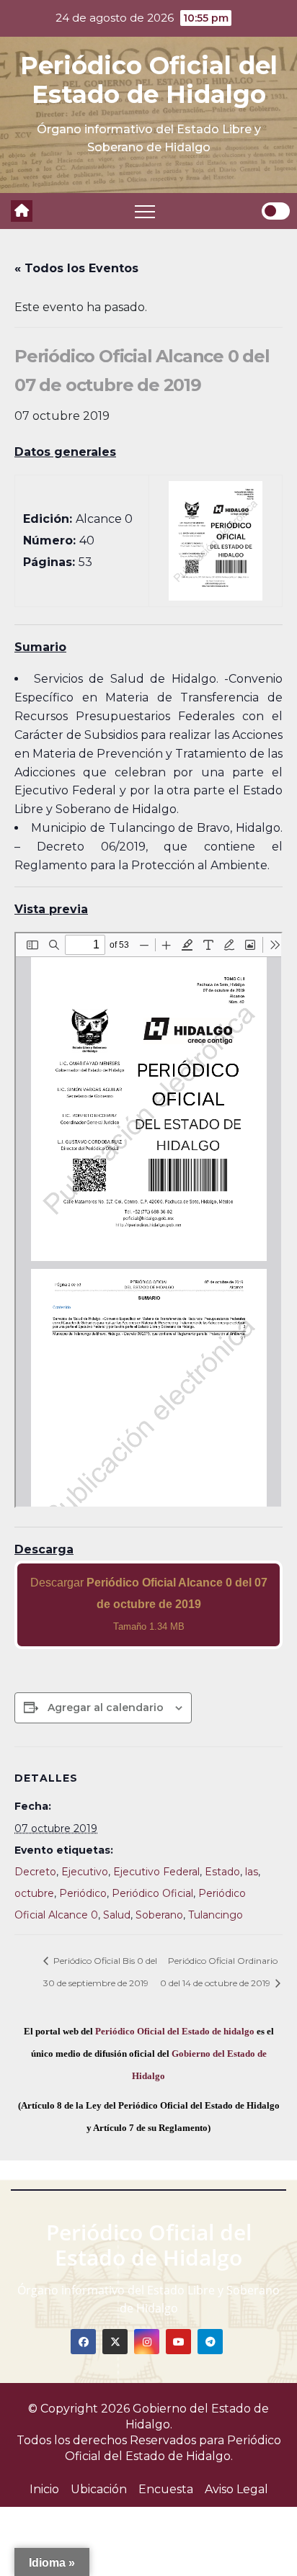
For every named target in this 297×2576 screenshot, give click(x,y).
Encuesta (166, 2489)
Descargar (149, 1604)
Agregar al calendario (106, 1707)
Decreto (35, 1872)
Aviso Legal (236, 2489)
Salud (117, 1915)
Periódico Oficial (152, 1893)
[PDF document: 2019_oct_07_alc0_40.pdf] (148, 1220)
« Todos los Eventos (76, 268)
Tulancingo (216, 1915)
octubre (34, 1893)
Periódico (83, 1893)
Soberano (159, 1915)
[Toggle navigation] (145, 211)
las (252, 1872)
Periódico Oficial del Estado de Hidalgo (149, 80)
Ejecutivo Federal (156, 1872)
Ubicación (99, 2489)
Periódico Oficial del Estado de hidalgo (175, 2031)
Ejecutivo (85, 1872)
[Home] (22, 211)
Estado (222, 1872)
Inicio (44, 2489)
